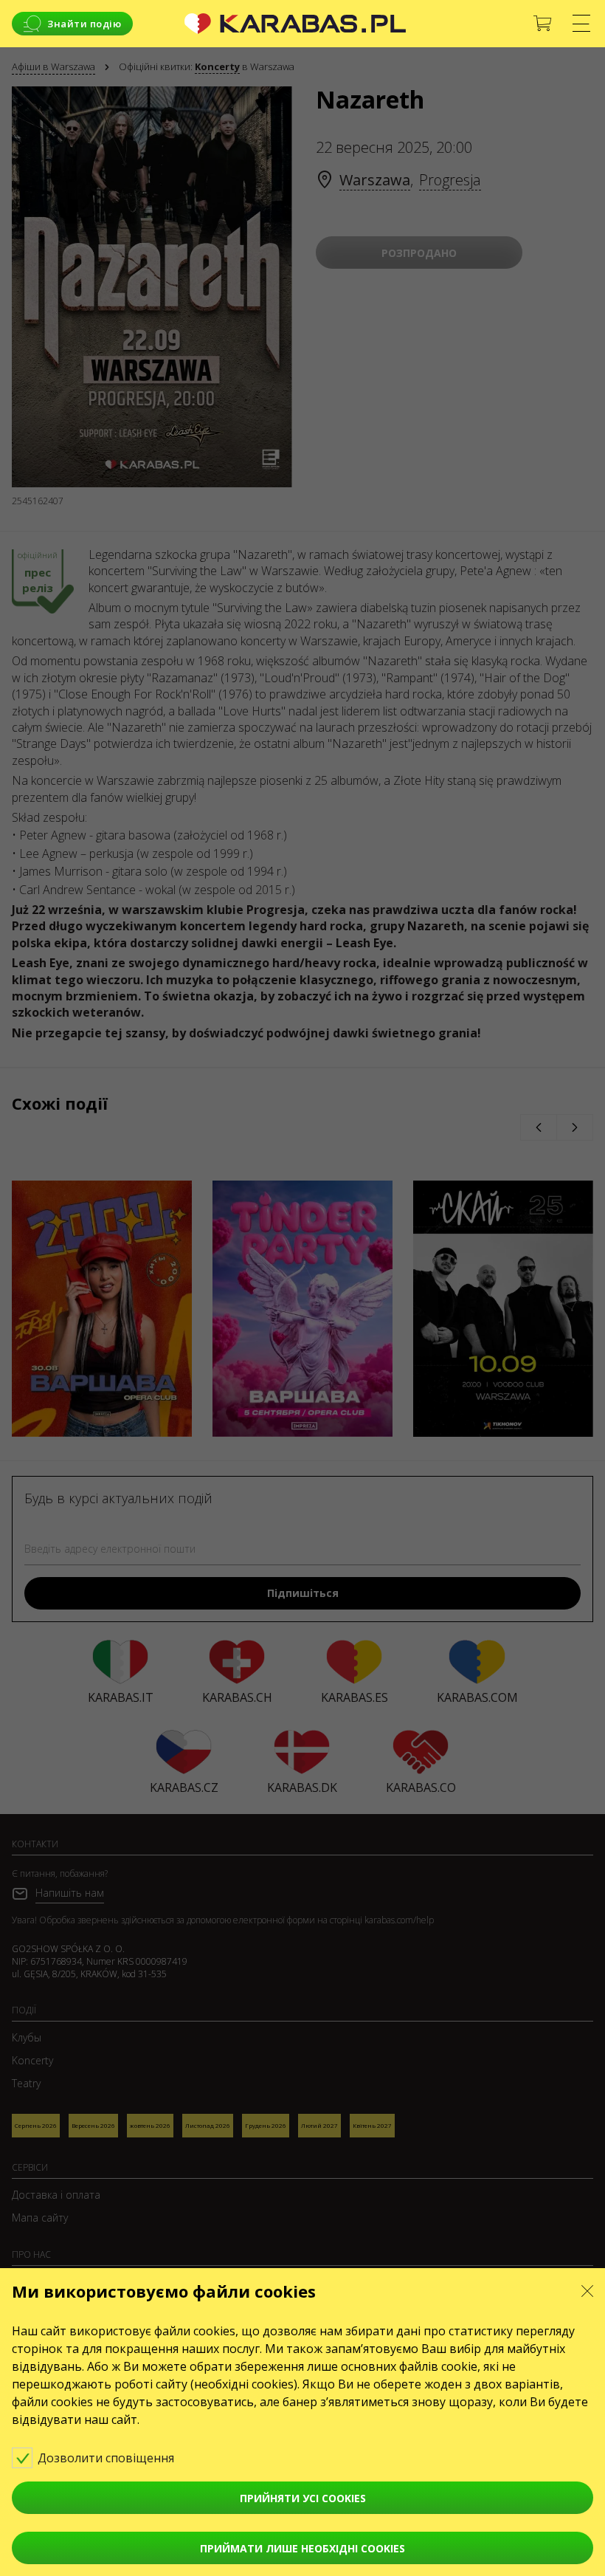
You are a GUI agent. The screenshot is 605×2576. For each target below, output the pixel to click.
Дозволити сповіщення (107, 2458)
